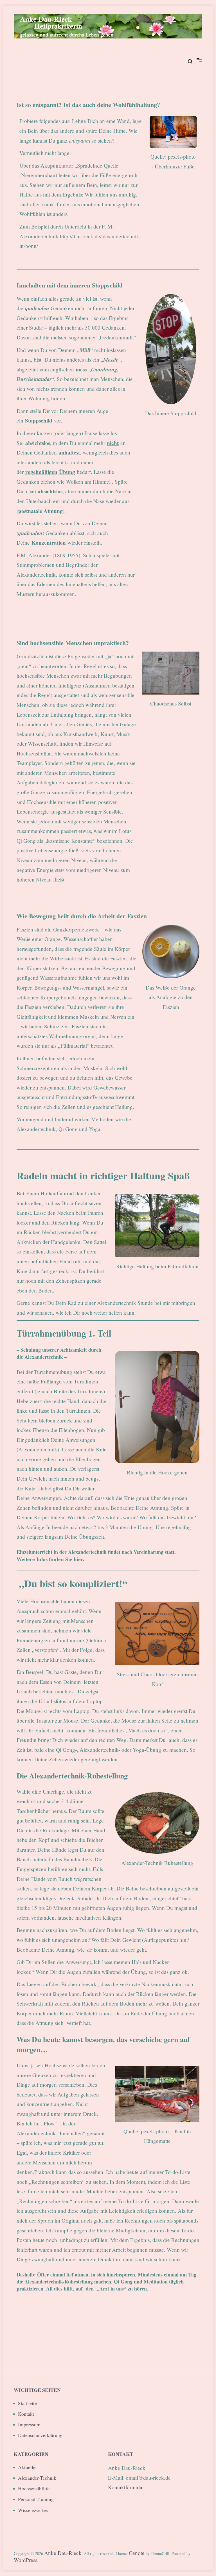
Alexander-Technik (37, 2478)
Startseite (27, 2403)
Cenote (137, 2553)
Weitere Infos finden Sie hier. (50, 1559)
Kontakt (26, 2414)
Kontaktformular (126, 2487)
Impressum (29, 2424)
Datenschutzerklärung (40, 2435)
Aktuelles (28, 2467)
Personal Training (36, 2499)
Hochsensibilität (34, 2488)
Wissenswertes (33, 2510)
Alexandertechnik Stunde (125, 1303)
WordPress (25, 2560)
